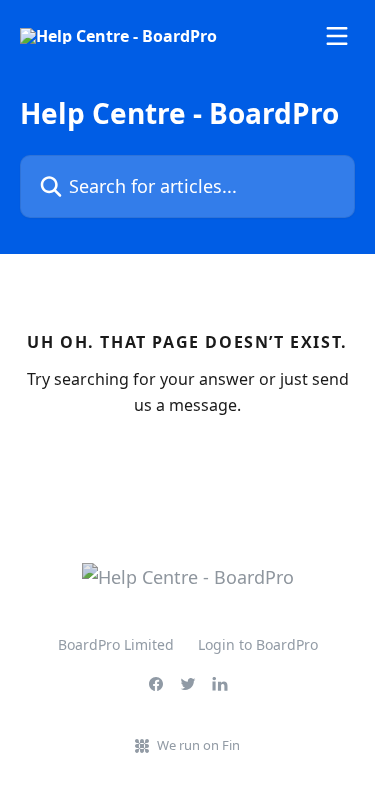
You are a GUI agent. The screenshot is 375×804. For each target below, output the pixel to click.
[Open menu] (337, 36)
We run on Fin (198, 745)
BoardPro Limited (116, 644)
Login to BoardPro (258, 644)
